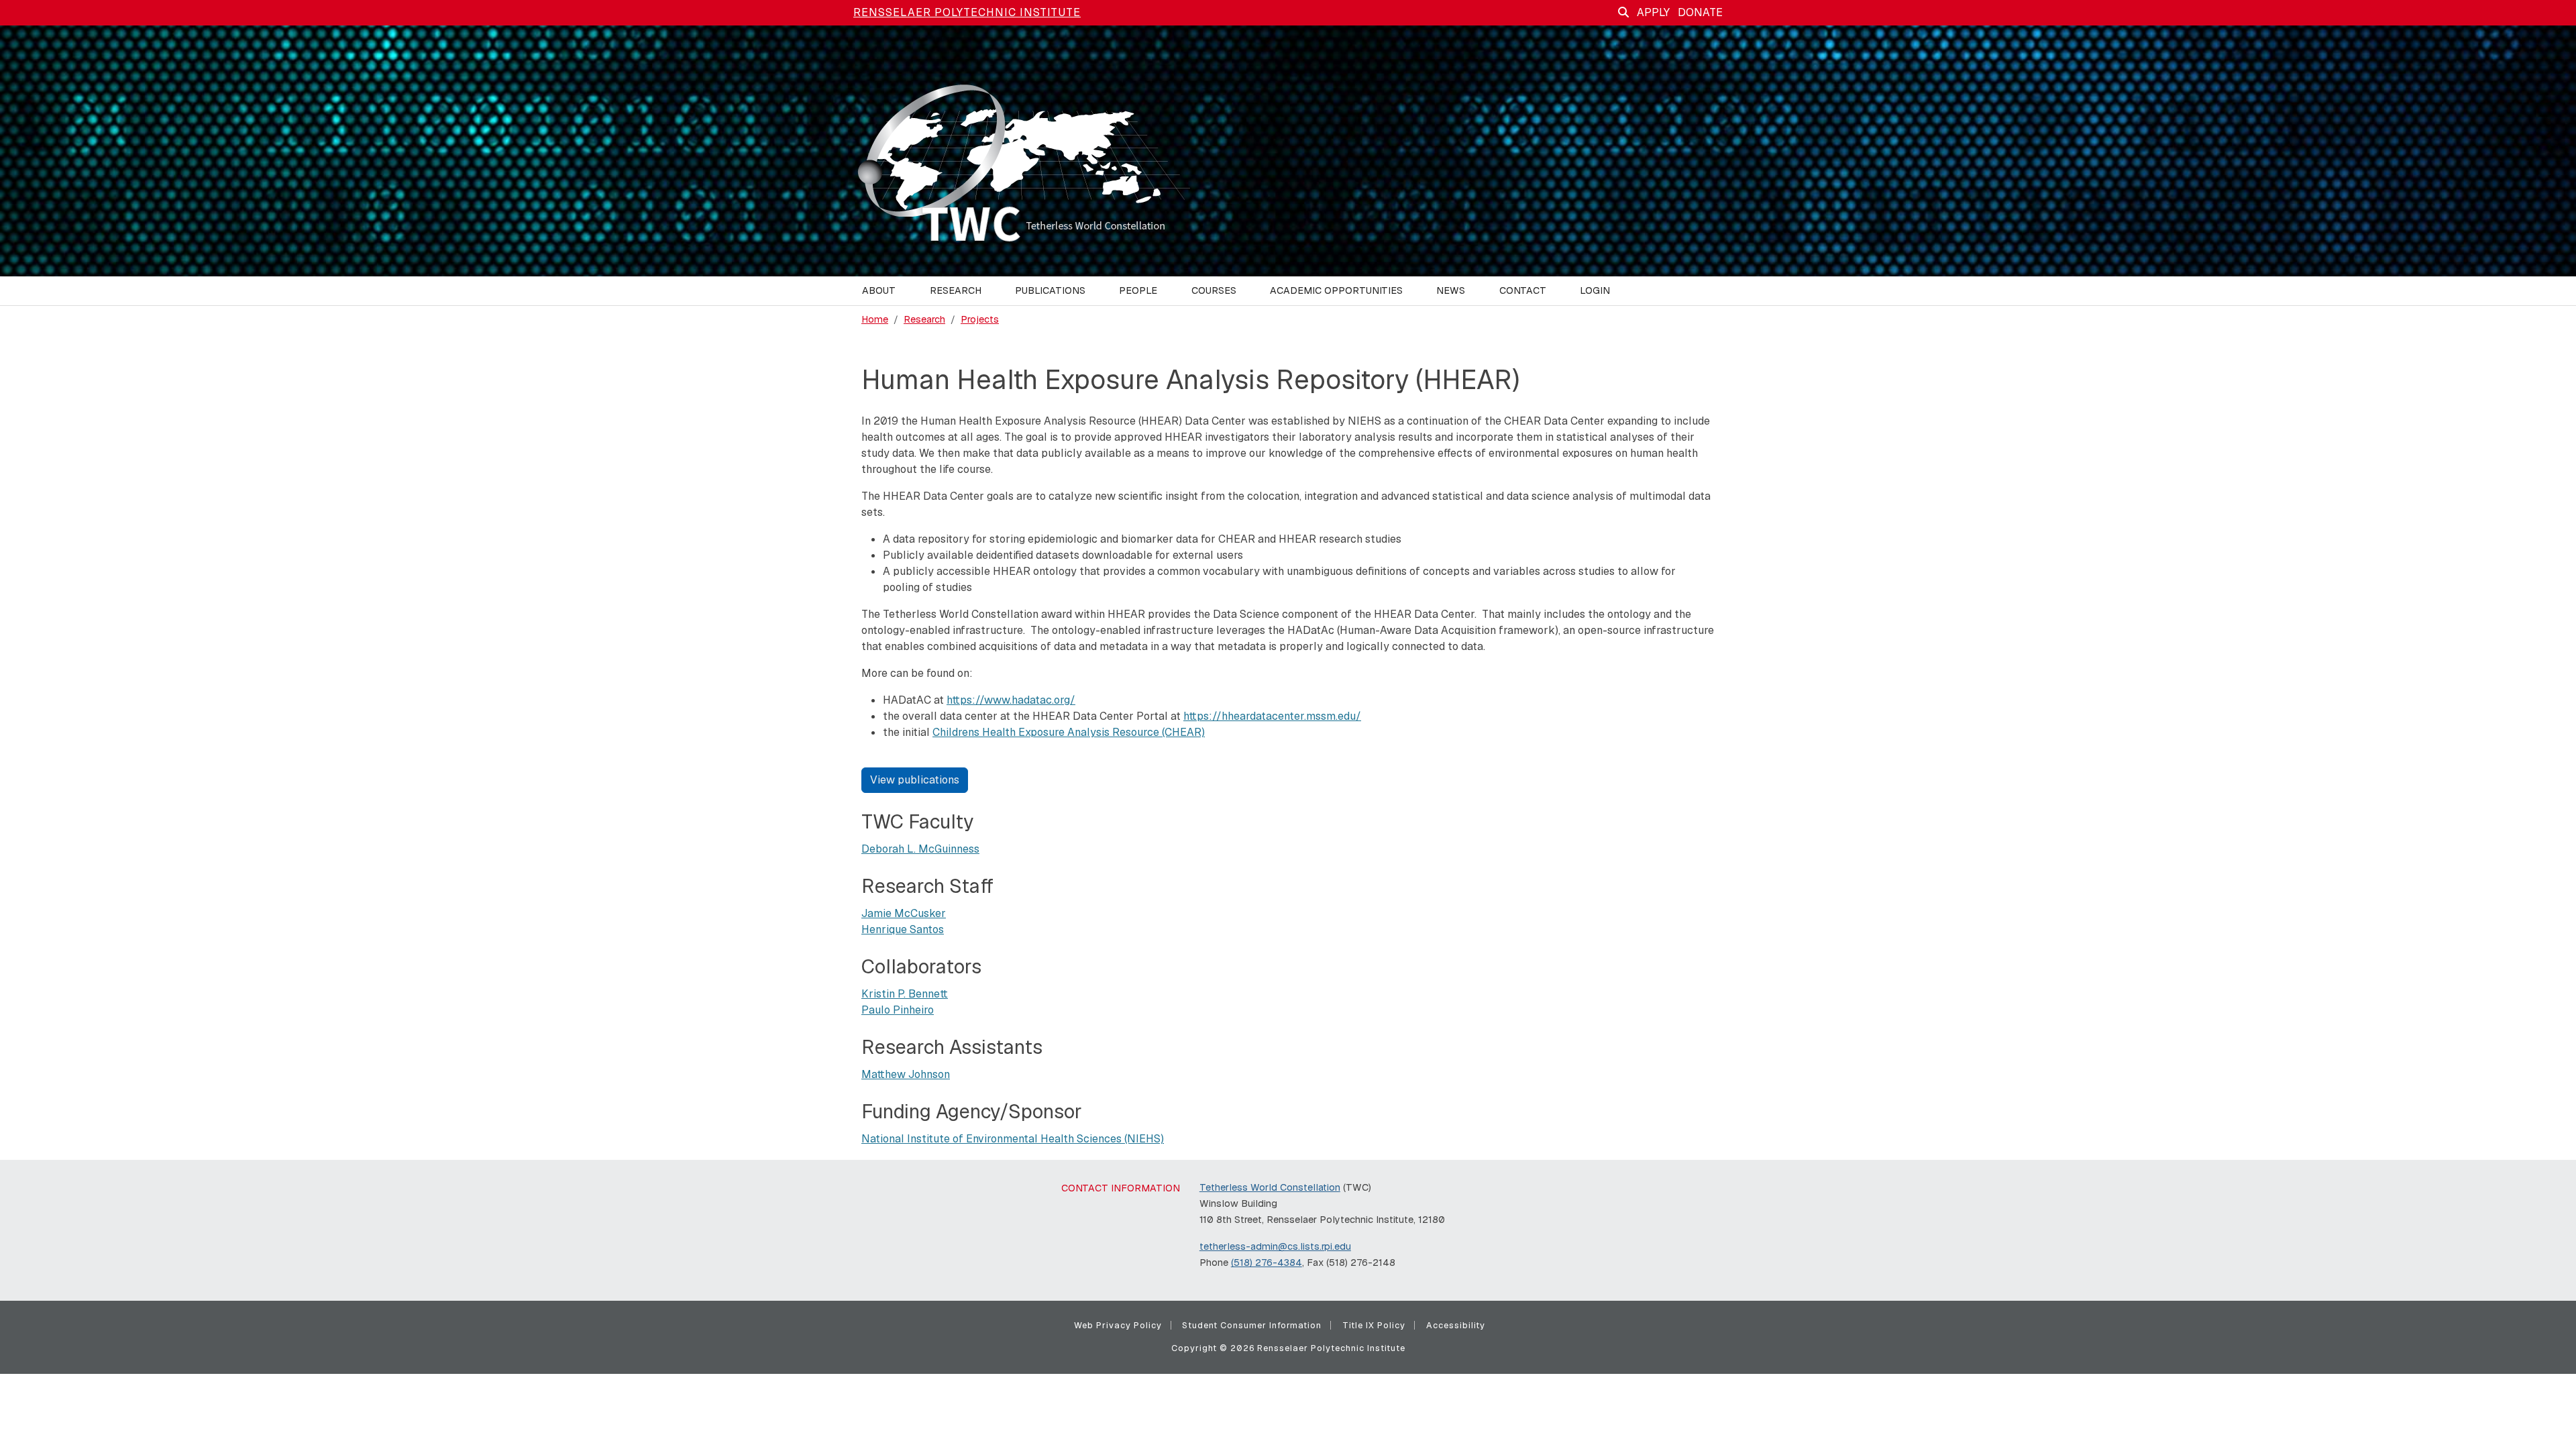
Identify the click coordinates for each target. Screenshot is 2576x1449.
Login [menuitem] (1595, 290)
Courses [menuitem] (1214, 290)
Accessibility (1456, 1325)
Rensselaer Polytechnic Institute (967, 12)
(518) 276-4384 (1267, 1263)
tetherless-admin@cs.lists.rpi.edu (1275, 1246)
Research (924, 319)
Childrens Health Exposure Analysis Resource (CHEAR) (1069, 732)
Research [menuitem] (956, 290)
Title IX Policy (1374, 1325)
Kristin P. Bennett (905, 994)
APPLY (1653, 12)
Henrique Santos (903, 929)
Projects (980, 319)
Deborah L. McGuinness (920, 849)
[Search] (1623, 12)
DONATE (1700, 12)
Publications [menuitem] (1050, 290)
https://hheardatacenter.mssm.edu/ (1272, 716)
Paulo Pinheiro (898, 1010)
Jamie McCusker (904, 913)
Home (875, 319)
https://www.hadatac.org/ (1011, 700)
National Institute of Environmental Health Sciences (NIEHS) (1013, 1139)
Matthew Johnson (906, 1074)
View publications (915, 780)
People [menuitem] (1138, 290)
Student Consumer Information (1252, 1325)
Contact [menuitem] (1523, 290)
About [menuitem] (879, 290)
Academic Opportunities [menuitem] (1336, 290)
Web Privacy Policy (1118, 1325)
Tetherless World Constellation (1270, 1187)
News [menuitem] (1451, 290)
